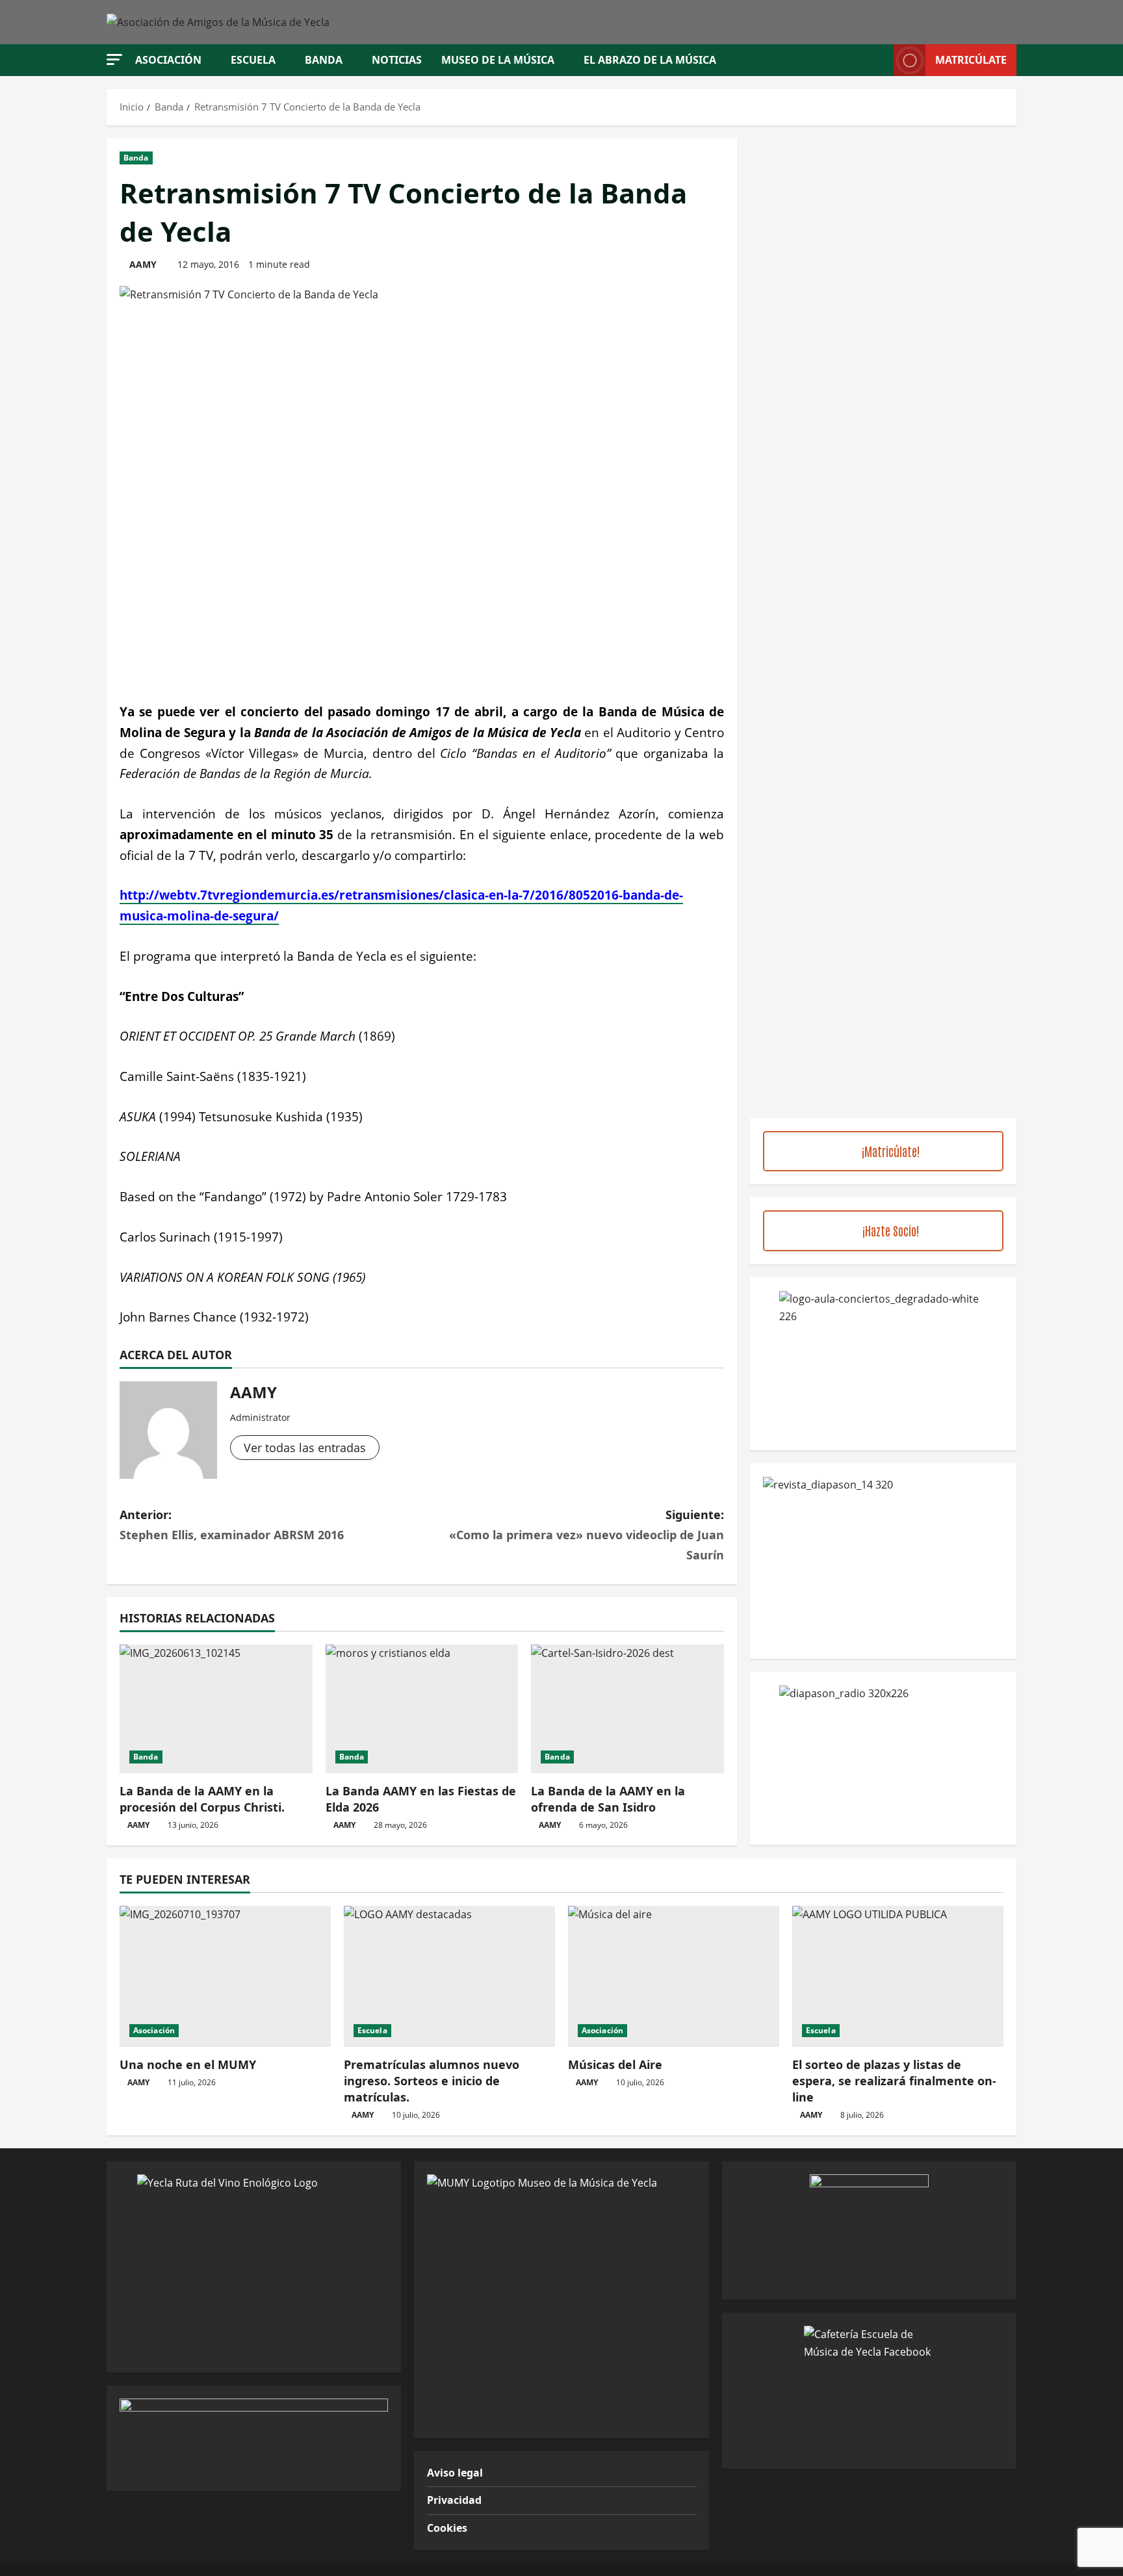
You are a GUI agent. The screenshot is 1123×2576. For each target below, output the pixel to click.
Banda (324, 60)
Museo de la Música (498, 60)
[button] (114, 59)
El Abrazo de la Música (650, 60)
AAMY (143, 264)
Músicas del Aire (615, 2064)
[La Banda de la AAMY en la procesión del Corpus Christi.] (216, 1709)
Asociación (168, 60)
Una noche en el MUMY (188, 2064)
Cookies (447, 2528)
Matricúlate (971, 60)
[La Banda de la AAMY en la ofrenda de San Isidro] (627, 1709)
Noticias (397, 60)
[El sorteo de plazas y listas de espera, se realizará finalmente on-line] (898, 1976)
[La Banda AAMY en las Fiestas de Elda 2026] (422, 1709)
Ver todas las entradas (305, 1448)
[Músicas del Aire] (674, 1976)
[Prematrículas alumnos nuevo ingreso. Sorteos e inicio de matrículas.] (449, 1976)
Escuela (253, 60)
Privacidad (454, 2500)
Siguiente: (587, 1534)
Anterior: (232, 1525)
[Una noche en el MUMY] (225, 1976)
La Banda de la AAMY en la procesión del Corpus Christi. (202, 1799)
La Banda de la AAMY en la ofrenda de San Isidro (608, 1799)
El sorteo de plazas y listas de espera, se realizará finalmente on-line (894, 2081)
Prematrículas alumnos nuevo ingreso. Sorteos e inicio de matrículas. (432, 2081)
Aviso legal (455, 2473)
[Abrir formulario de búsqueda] (880, 60)
